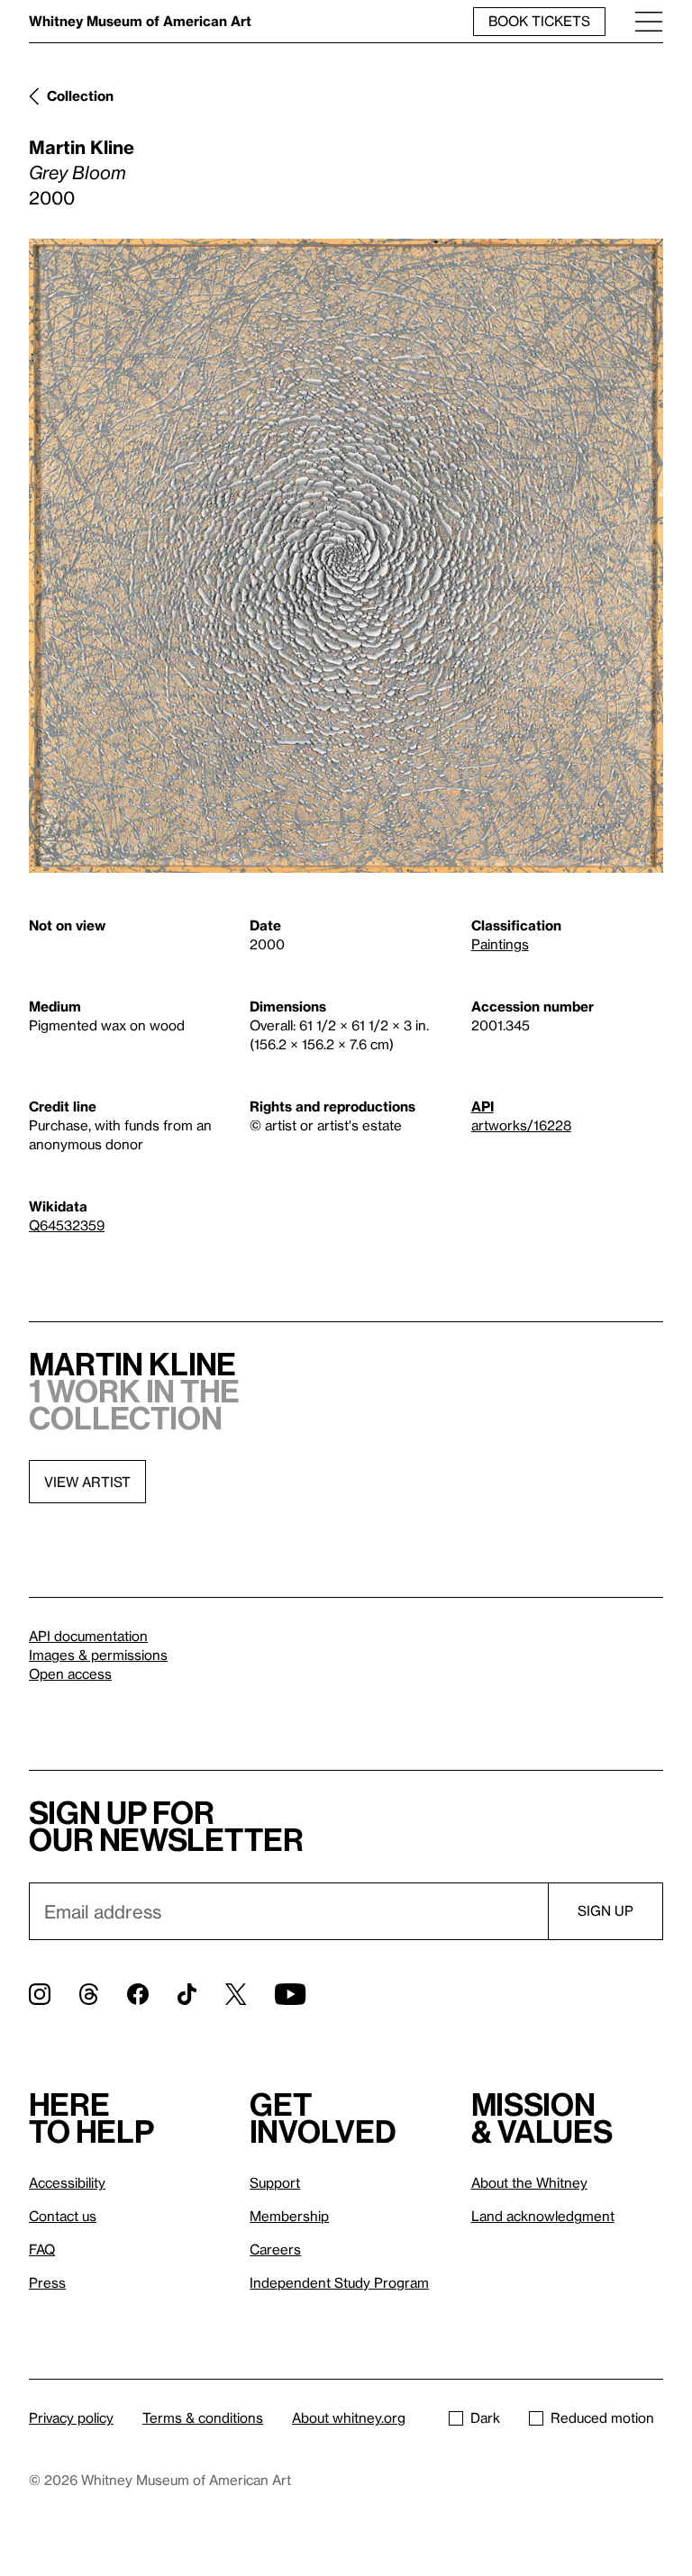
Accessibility (67, 2182)
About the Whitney (529, 2182)
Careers (275, 2249)
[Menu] (649, 21)
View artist (87, 1482)
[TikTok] (187, 1994)
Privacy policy (71, 2417)
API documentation (88, 1636)
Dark (485, 2417)
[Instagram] (40, 1994)
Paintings (500, 944)
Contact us (63, 2216)
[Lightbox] (346, 556)
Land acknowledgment (543, 2216)
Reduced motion (602, 2417)
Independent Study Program (339, 2282)
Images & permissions (98, 1655)
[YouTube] (290, 1994)
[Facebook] (138, 1994)
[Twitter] (236, 1994)
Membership (289, 2216)
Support (275, 2182)
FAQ (42, 2249)
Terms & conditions (203, 2417)
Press (47, 2282)
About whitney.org (349, 2417)
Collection (80, 95)
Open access (70, 1673)
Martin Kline (82, 147)
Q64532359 (67, 1225)
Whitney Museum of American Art (140, 21)
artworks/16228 (521, 1125)
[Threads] (89, 1994)
